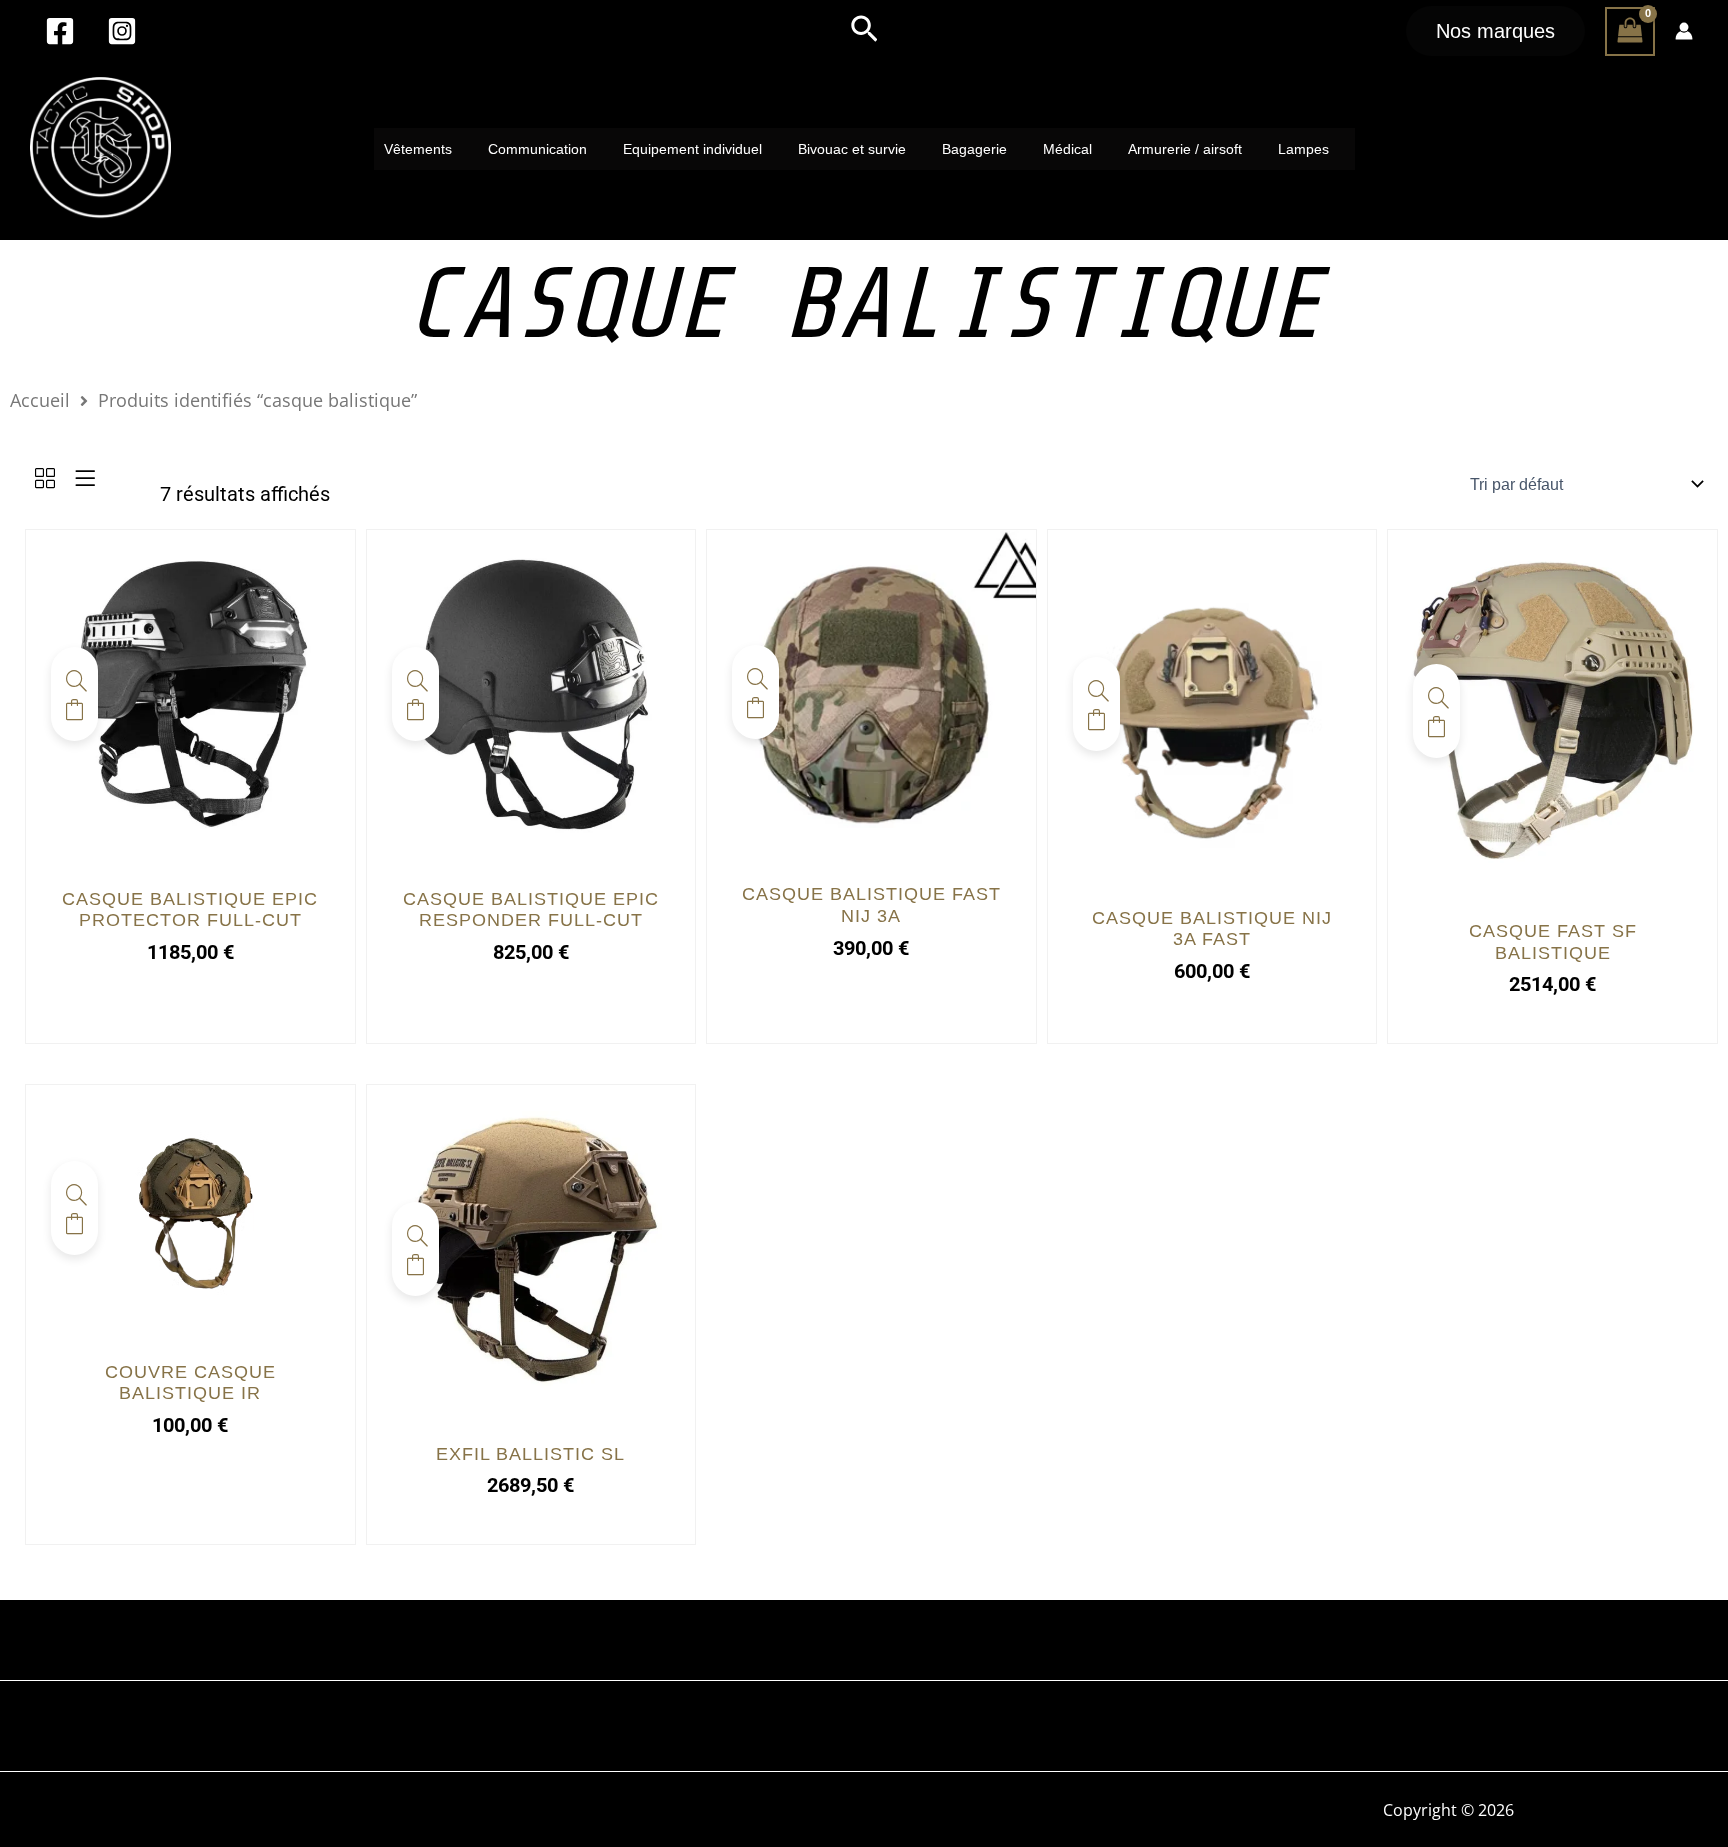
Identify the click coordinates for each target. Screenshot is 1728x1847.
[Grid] (45, 480)
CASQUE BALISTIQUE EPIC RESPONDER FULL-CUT (531, 910)
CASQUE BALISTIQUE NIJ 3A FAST (1212, 929)
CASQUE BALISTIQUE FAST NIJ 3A (871, 905)
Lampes (1303, 149)
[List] (85, 480)
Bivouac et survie (852, 149)
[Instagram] (122, 31)
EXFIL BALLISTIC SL (530, 1454)
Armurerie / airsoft (1185, 149)
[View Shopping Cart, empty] (1630, 31)
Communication (537, 149)
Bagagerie (974, 149)
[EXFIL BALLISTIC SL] (531, 1248)
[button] (864, 31)
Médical (1067, 149)
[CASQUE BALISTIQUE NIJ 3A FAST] (1212, 702)
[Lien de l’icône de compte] (1684, 31)
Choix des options (74, 710)
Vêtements (418, 149)
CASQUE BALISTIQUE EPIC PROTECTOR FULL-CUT (190, 910)
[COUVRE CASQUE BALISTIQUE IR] (190, 1207)
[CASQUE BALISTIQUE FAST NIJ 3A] (871, 691)
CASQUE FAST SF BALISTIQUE (1553, 942)
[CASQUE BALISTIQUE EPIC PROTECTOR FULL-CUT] (190, 693)
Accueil (40, 399)
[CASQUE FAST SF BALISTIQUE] (1552, 709)
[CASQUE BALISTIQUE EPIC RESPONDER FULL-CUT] (531, 693)
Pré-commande (755, 708)
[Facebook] (60, 31)
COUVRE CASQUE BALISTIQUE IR (190, 1383)
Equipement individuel (692, 149)
